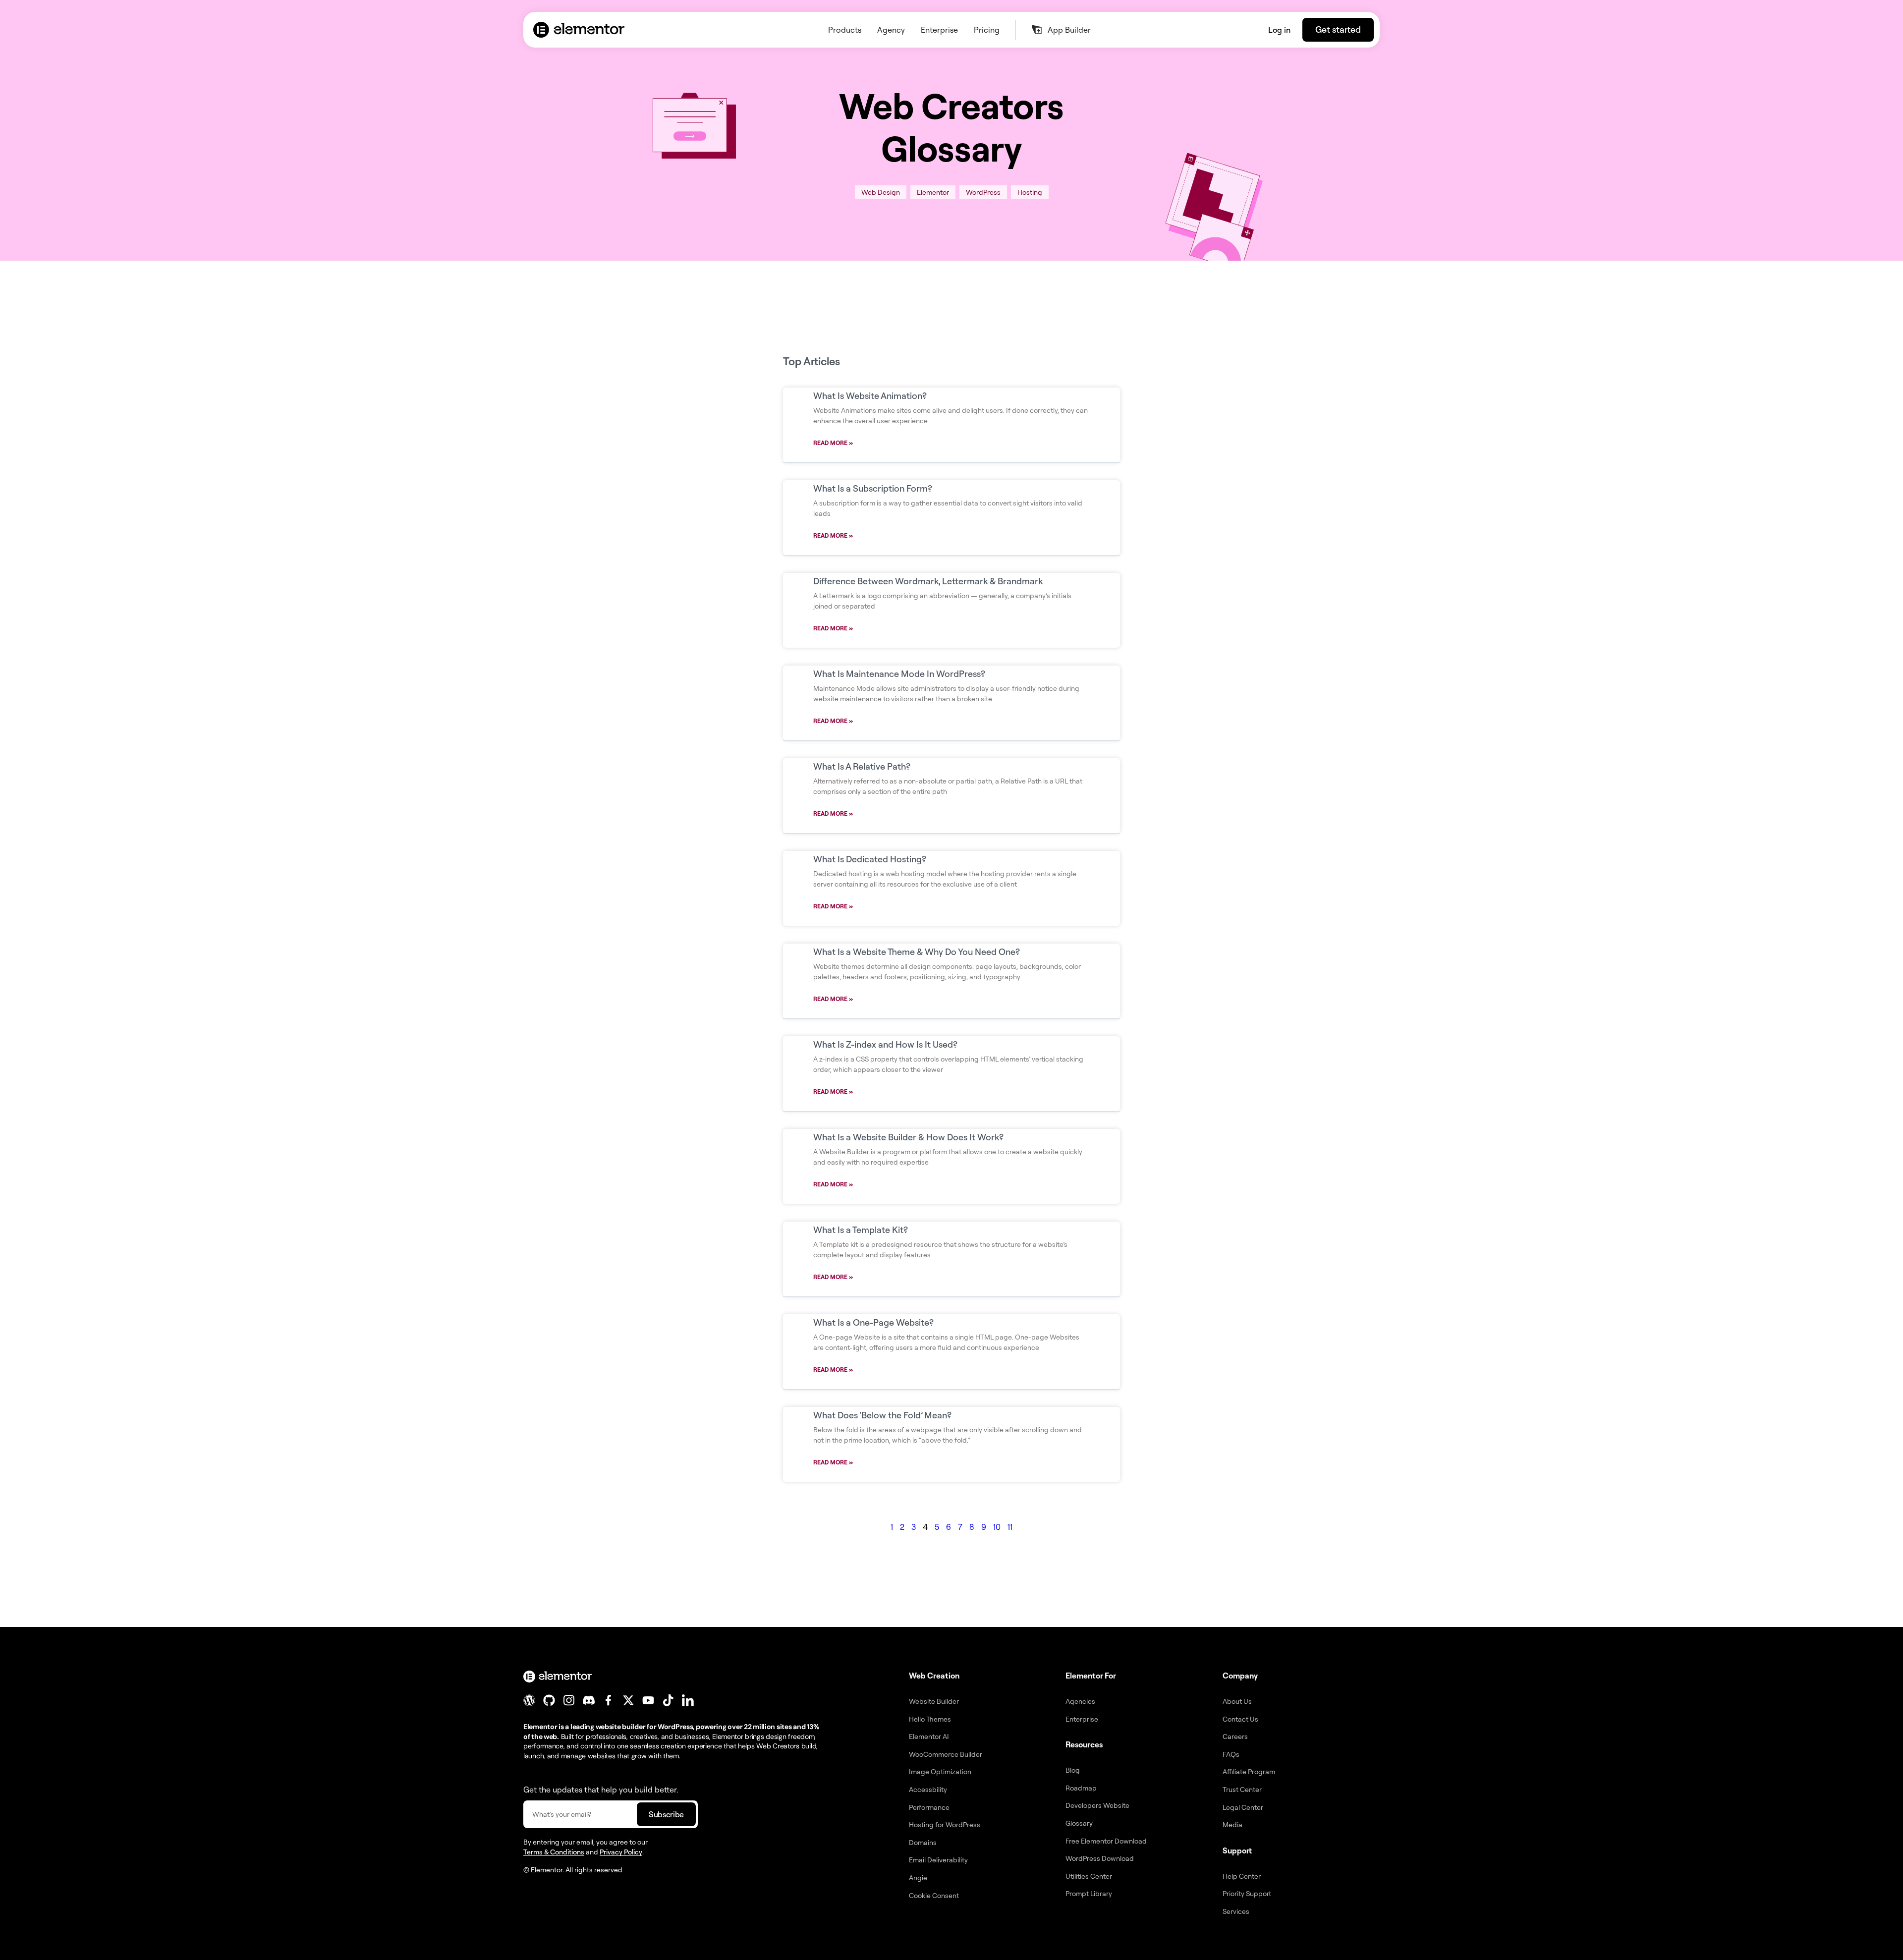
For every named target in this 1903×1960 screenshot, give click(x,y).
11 (1010, 1527)
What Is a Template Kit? (861, 1230)
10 (997, 1527)
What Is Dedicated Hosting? (870, 859)
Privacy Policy (621, 1852)
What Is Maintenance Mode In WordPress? (899, 673)
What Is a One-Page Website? (873, 1322)
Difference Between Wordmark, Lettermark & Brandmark (928, 581)
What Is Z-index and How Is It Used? (885, 1044)
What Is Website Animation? (870, 395)
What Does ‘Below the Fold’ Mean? (882, 1415)
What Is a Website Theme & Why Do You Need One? (917, 952)
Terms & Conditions (554, 1852)
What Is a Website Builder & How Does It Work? (908, 1137)
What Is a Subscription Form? (873, 488)
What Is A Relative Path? (862, 766)
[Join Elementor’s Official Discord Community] (589, 1700)
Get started (1338, 29)
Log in (1279, 30)
